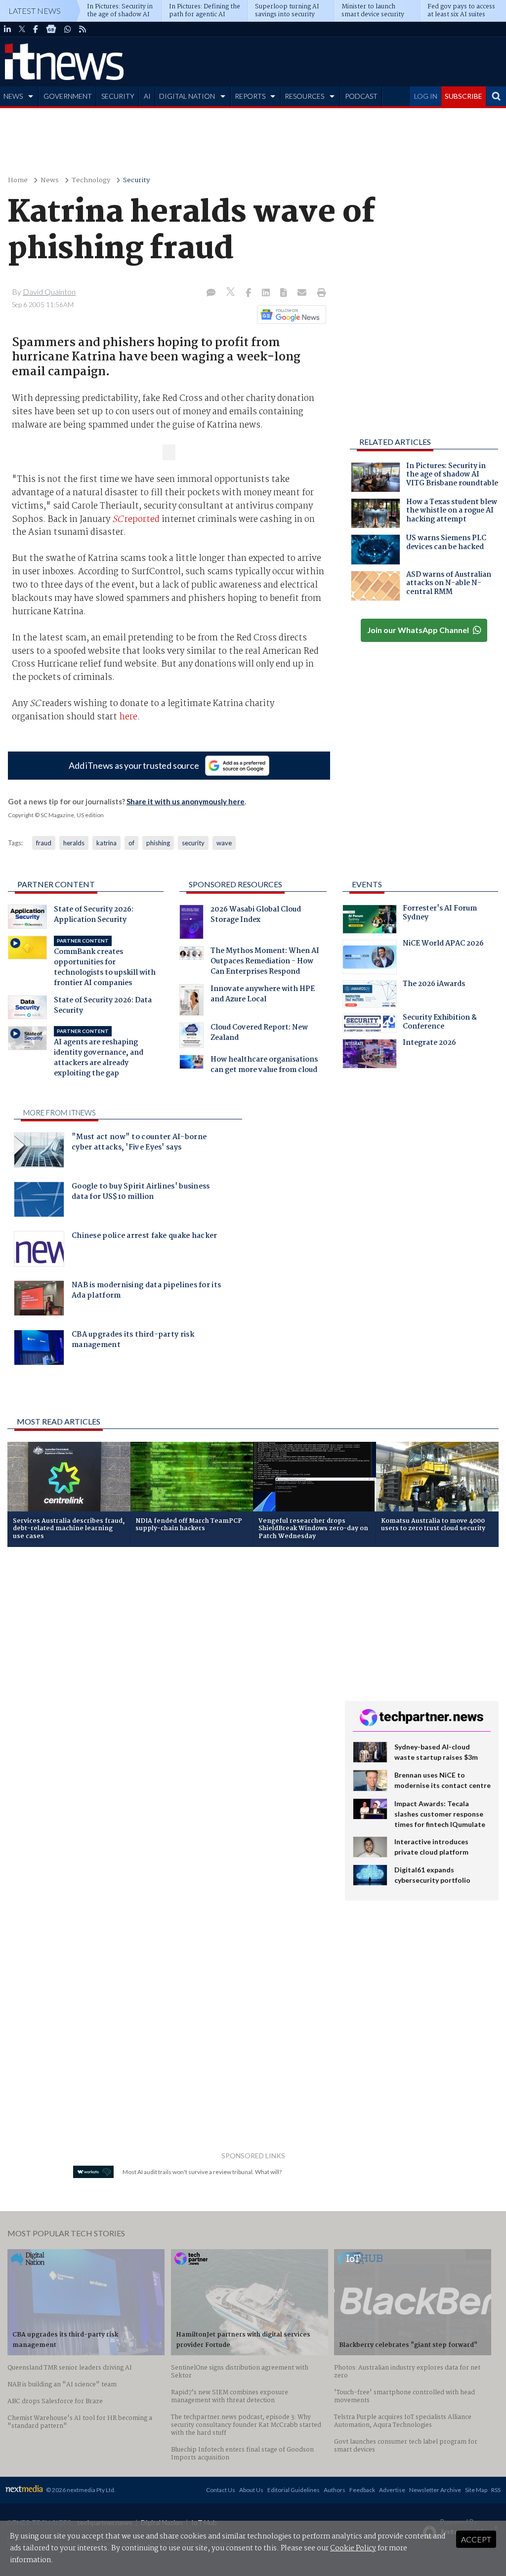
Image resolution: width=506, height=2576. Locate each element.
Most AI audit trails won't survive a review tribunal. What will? (202, 2172)
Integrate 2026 (429, 1044)
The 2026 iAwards (434, 985)
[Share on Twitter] (232, 293)
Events (367, 884)
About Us (251, 2490)
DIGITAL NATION (187, 96)
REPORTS (250, 96)
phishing (158, 843)
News (50, 180)
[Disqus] (169, 1686)
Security (136, 180)
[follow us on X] (22, 29)
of (131, 843)
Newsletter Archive (435, 2490)
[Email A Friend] (303, 293)
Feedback (362, 2490)
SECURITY (118, 96)
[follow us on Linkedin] (7, 29)
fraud (44, 843)
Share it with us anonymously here (186, 801)
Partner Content (56, 884)
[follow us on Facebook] (36, 29)
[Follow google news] (289, 315)
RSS (496, 2490)
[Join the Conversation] (211, 293)
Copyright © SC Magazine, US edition (56, 815)
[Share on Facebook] (249, 293)
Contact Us (221, 2490)
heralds (74, 843)
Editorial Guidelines (294, 2490)
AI (147, 96)
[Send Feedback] (284, 293)
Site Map (476, 2490)
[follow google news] (51, 29)
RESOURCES (304, 96)
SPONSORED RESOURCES (235, 884)
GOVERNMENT (68, 96)
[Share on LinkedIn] (267, 293)
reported (136, 519)
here (127, 717)
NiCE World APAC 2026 (443, 945)
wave (224, 843)
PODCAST (361, 96)
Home (18, 180)
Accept (476, 2539)
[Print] (319, 293)
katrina (106, 843)
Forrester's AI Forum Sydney (440, 914)
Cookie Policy (353, 2548)
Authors (335, 2490)
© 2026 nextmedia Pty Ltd (80, 2490)
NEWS (13, 96)
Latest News (35, 11)
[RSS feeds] (83, 29)
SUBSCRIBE (464, 96)
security (193, 843)
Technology (91, 180)
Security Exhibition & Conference (440, 1023)
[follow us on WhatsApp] (68, 29)
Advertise (392, 2490)
